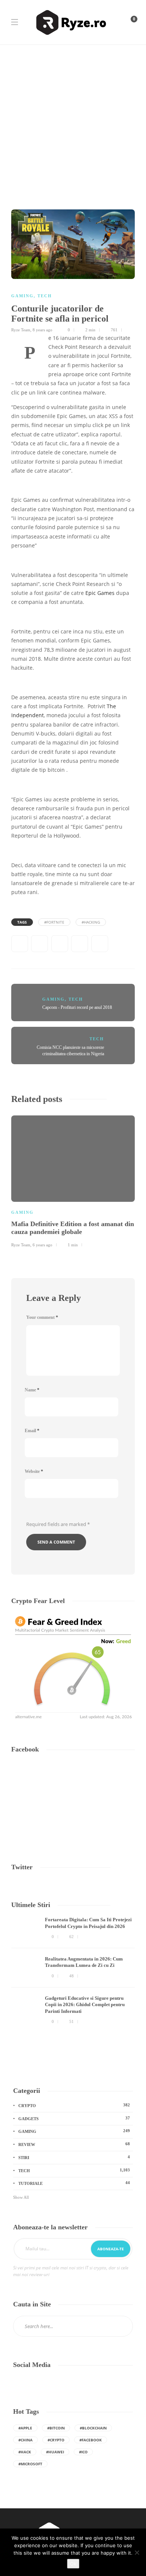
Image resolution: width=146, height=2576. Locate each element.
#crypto (56, 2440)
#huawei (55, 2452)
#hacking (91, 922)
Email (32, 1431)
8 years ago (42, 330)
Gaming (22, 296)
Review (74, 2144)
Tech (45, 296)
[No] (137, 2552)
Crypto (74, 2105)
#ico (83, 2452)
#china (25, 2440)
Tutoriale (74, 2183)
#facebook (91, 2440)
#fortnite (54, 922)
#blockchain (93, 2428)
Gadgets (74, 2118)
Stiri (74, 2157)
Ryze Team (21, 330)
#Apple (25, 2428)
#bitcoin (56, 2428)
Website (34, 1471)
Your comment (42, 1317)
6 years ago (42, 1245)
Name (32, 1390)
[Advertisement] (73, 122)
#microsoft (30, 2464)
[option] (73, 1180)
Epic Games (100, 593)
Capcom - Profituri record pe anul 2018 (77, 1007)
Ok (73, 2564)
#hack (25, 2452)
